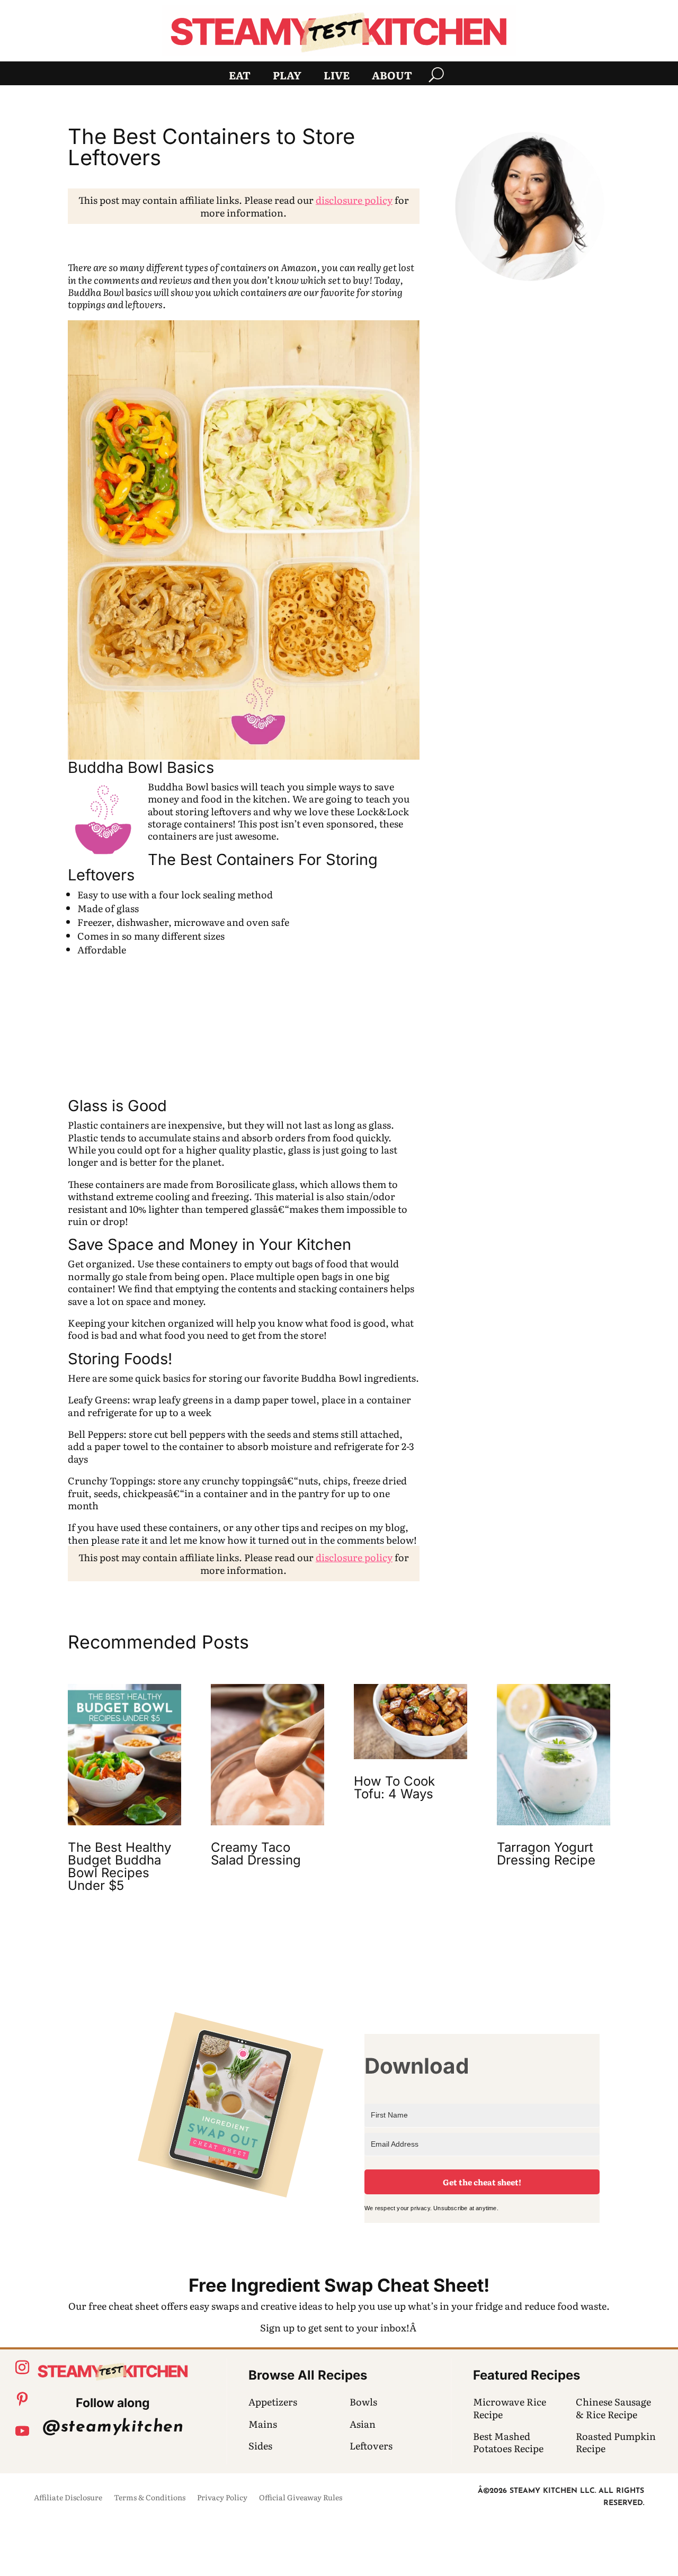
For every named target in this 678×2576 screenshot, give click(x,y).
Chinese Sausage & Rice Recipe (613, 2408)
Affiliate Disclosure (68, 2498)
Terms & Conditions (150, 2498)
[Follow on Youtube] (22, 2431)
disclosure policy (354, 200)
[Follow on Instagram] (22, 2367)
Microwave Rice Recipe (510, 2408)
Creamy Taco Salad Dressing (256, 1854)
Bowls (363, 2402)
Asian (363, 2424)
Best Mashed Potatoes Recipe (508, 2442)
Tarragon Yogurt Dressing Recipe (546, 1854)
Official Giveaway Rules (301, 2498)
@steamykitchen (113, 2427)
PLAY (287, 77)
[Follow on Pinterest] (22, 2399)
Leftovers (371, 2446)
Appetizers (273, 2402)
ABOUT (392, 77)
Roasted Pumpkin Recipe (616, 2442)
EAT (240, 77)
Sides (260, 2446)
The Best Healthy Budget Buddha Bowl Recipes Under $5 (119, 1866)
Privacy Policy (222, 2498)
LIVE (337, 77)
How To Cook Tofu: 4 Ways (394, 1787)
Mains (263, 2424)
